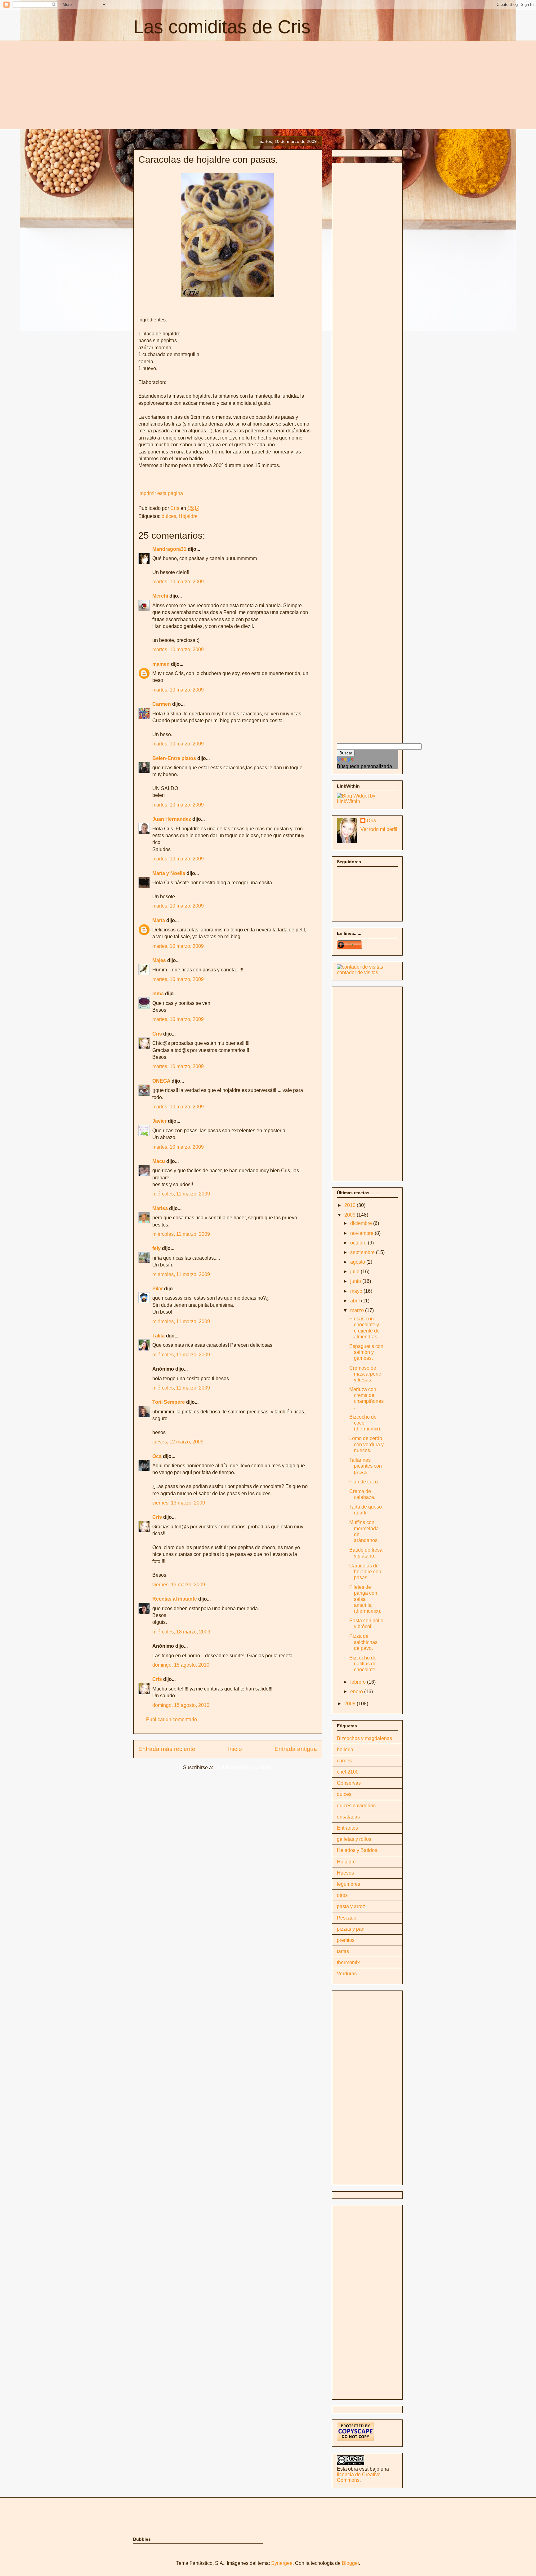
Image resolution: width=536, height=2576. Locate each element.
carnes (344, 1761)
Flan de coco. (364, 1482)
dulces (169, 516)
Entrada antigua (296, 1749)
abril (356, 1301)
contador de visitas (357, 972)
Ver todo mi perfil (379, 829)
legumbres (348, 1884)
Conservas (349, 1783)
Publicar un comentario (172, 1719)
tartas (343, 1951)
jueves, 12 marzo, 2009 (178, 1442)
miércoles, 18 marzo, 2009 (181, 1632)
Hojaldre (188, 516)
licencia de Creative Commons (359, 2477)
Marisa (160, 1208)
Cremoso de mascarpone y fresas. (365, 1374)
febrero (359, 1682)
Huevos (345, 1873)
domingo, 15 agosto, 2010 (181, 1665)
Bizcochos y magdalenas (364, 1738)
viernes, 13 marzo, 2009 (179, 1503)
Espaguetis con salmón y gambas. (366, 1352)
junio (356, 1281)
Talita (159, 1336)
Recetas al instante (175, 1599)
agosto (358, 1262)
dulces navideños (356, 1806)
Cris (157, 1034)
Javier (159, 1121)
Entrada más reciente (167, 1749)
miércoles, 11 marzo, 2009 (181, 1194)
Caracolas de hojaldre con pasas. (365, 1572)
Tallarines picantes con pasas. (366, 1466)
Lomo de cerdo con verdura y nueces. (366, 1444)
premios (346, 1940)
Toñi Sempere (169, 1402)
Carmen (162, 704)
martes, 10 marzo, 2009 (178, 582)
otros (342, 1895)
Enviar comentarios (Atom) (243, 1767)
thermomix (348, 1962)
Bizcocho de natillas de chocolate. (363, 1664)
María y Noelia (169, 873)
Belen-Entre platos (174, 758)
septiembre (363, 1252)
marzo (358, 1310)
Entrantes (347, 1828)
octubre (359, 1243)
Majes (159, 960)
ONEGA (161, 1081)
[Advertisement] (185, 84)
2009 (351, 1215)
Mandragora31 (169, 549)
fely (156, 1248)
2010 (351, 1205)
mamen (161, 664)
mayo (357, 1291)
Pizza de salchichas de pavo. (363, 1642)
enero (357, 1692)
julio (355, 1272)
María (159, 920)
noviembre (362, 1233)
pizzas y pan (351, 1929)
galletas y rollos (354, 1839)
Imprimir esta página (161, 493)
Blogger (350, 2563)
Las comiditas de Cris (222, 27)
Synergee (282, 2563)
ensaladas (348, 1817)
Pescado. (347, 1918)
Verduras (347, 1974)
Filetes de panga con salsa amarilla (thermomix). (365, 1599)
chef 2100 (348, 1772)
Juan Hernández (172, 819)
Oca (157, 1456)
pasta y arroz (351, 1906)
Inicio (235, 1749)
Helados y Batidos (357, 1850)
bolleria (345, 1750)
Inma (158, 994)
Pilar (158, 1289)
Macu (159, 1161)
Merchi (160, 596)
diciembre (362, 1223)
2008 (351, 1704)
